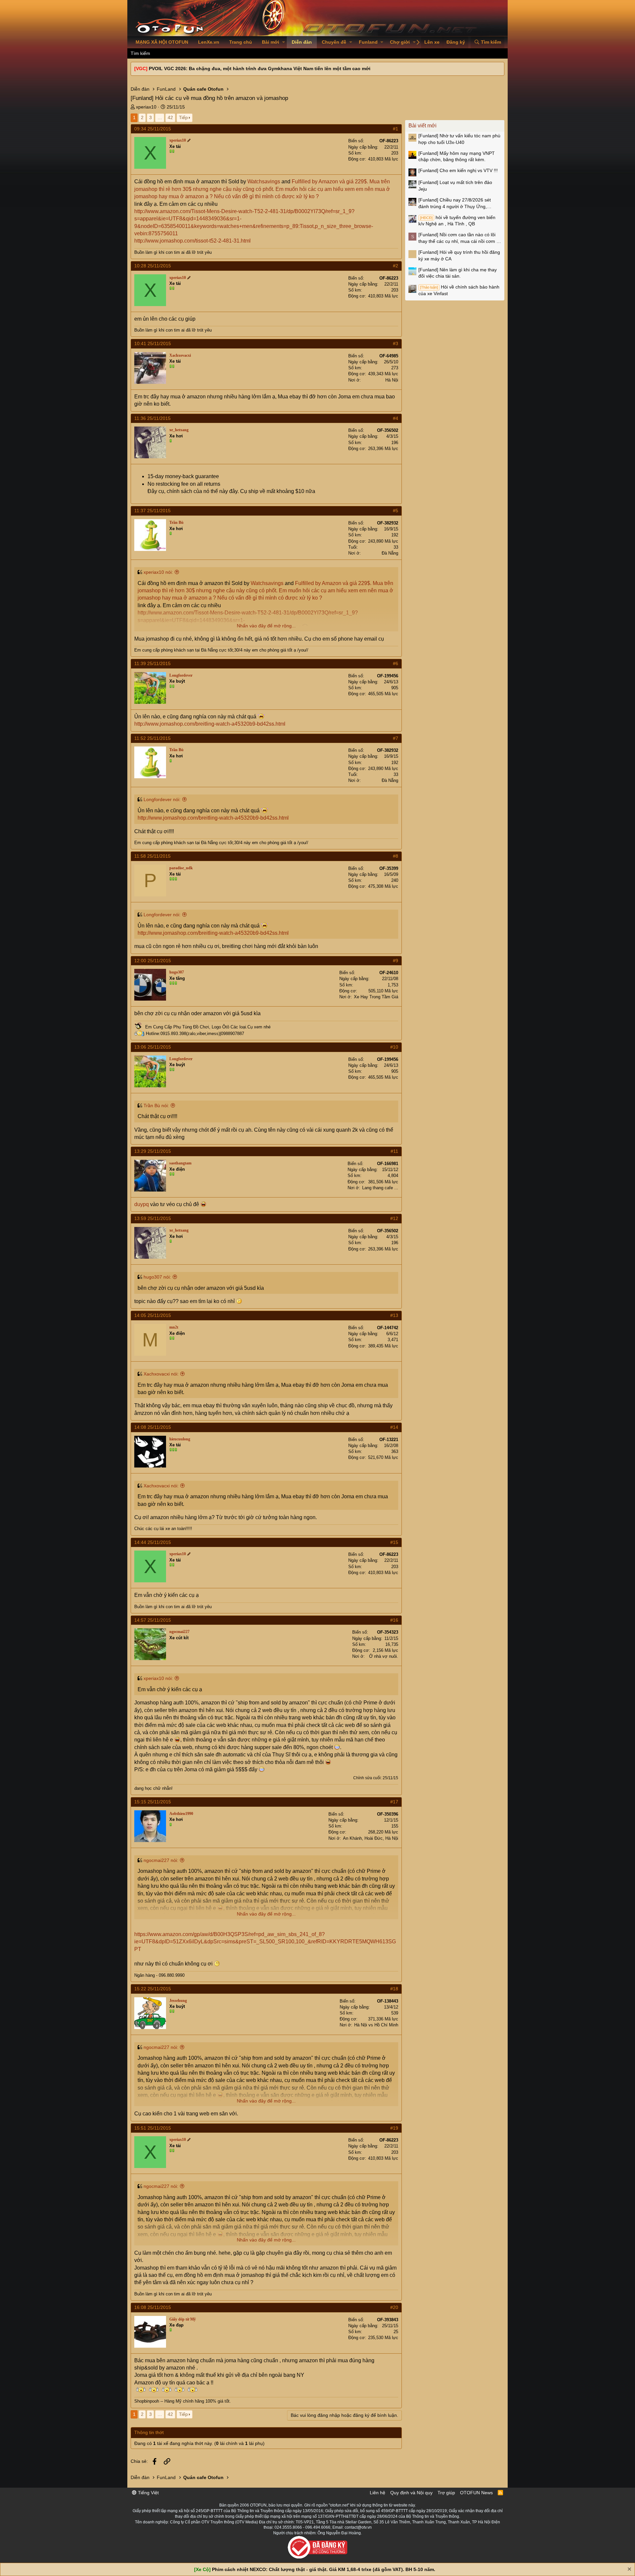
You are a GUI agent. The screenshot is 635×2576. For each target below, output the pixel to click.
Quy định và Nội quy (411, 2493)
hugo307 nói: (157, 1277)
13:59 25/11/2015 (153, 1218)
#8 (396, 856)
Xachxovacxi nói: (161, 1374)
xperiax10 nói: (158, 572)
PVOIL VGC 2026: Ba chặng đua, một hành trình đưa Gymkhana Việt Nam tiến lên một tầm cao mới (260, 68)
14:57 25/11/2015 (153, 1620)
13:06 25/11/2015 (153, 1047)
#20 (394, 2307)
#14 (394, 1427)
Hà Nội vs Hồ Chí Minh (376, 2025)
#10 (394, 1047)
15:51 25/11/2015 (153, 2128)
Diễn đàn (302, 42)
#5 (396, 511)
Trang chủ (241, 42)
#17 (394, 1802)
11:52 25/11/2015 (152, 738)
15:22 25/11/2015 (153, 1989)
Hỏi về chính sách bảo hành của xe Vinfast (459, 290)
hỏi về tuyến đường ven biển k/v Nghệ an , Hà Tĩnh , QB (457, 221)
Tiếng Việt (148, 2493)
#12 (394, 1218)
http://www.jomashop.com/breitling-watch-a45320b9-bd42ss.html (210, 724)
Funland (368, 42)
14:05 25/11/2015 (153, 1315)
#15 (394, 1542)
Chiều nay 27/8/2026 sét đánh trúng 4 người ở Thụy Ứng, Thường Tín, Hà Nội (455, 203)
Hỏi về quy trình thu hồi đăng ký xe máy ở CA (459, 255)
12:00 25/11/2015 (153, 961)
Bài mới (271, 42)
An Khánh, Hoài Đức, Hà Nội (371, 1838)
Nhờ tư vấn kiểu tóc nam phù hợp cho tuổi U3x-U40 (459, 139)
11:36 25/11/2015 (152, 418)
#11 (394, 1151)
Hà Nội (392, 380)
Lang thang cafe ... (380, 1188)
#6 (396, 663)
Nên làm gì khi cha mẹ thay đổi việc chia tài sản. (458, 273)
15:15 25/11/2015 (153, 1802)
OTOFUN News (476, 2493)
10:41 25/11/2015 (153, 343)
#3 (396, 343)
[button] (284, 42)
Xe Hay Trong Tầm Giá (376, 997)
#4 (396, 418)
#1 (396, 129)
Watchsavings (264, 181)
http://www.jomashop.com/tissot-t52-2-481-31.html (192, 241)
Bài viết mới (423, 126)
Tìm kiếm (140, 53)
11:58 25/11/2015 (152, 856)
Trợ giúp (446, 2493)
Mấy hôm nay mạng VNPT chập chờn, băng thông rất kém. (457, 157)
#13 (394, 1315)
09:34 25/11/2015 (153, 129)
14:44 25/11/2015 (153, 1542)
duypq (142, 1204)
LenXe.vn (209, 42)
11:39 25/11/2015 (152, 663)
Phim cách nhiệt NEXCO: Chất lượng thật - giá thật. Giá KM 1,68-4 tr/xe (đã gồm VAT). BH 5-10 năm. (324, 2569)
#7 (396, 738)
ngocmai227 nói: (161, 1860)
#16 (394, 1620)
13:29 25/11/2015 (153, 1151)
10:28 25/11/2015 (153, 266)
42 (170, 117)
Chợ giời (400, 42)
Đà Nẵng (390, 553)
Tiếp (183, 117)
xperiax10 (146, 107)
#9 (396, 961)
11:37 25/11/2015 (152, 511)
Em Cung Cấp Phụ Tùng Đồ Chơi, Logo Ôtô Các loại (195, 1027)
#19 (394, 2128)
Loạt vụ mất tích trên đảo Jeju (455, 186)
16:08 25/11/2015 (153, 2307)
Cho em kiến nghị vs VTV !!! (458, 170)
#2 (396, 266)
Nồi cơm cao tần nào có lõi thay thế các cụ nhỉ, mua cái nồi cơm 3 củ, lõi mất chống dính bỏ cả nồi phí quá (459, 238)
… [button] (160, 117)
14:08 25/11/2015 (153, 1427)
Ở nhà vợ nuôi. (384, 1656)
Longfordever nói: (162, 799)
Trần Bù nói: (156, 1106)
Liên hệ (378, 2493)
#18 (394, 1989)
